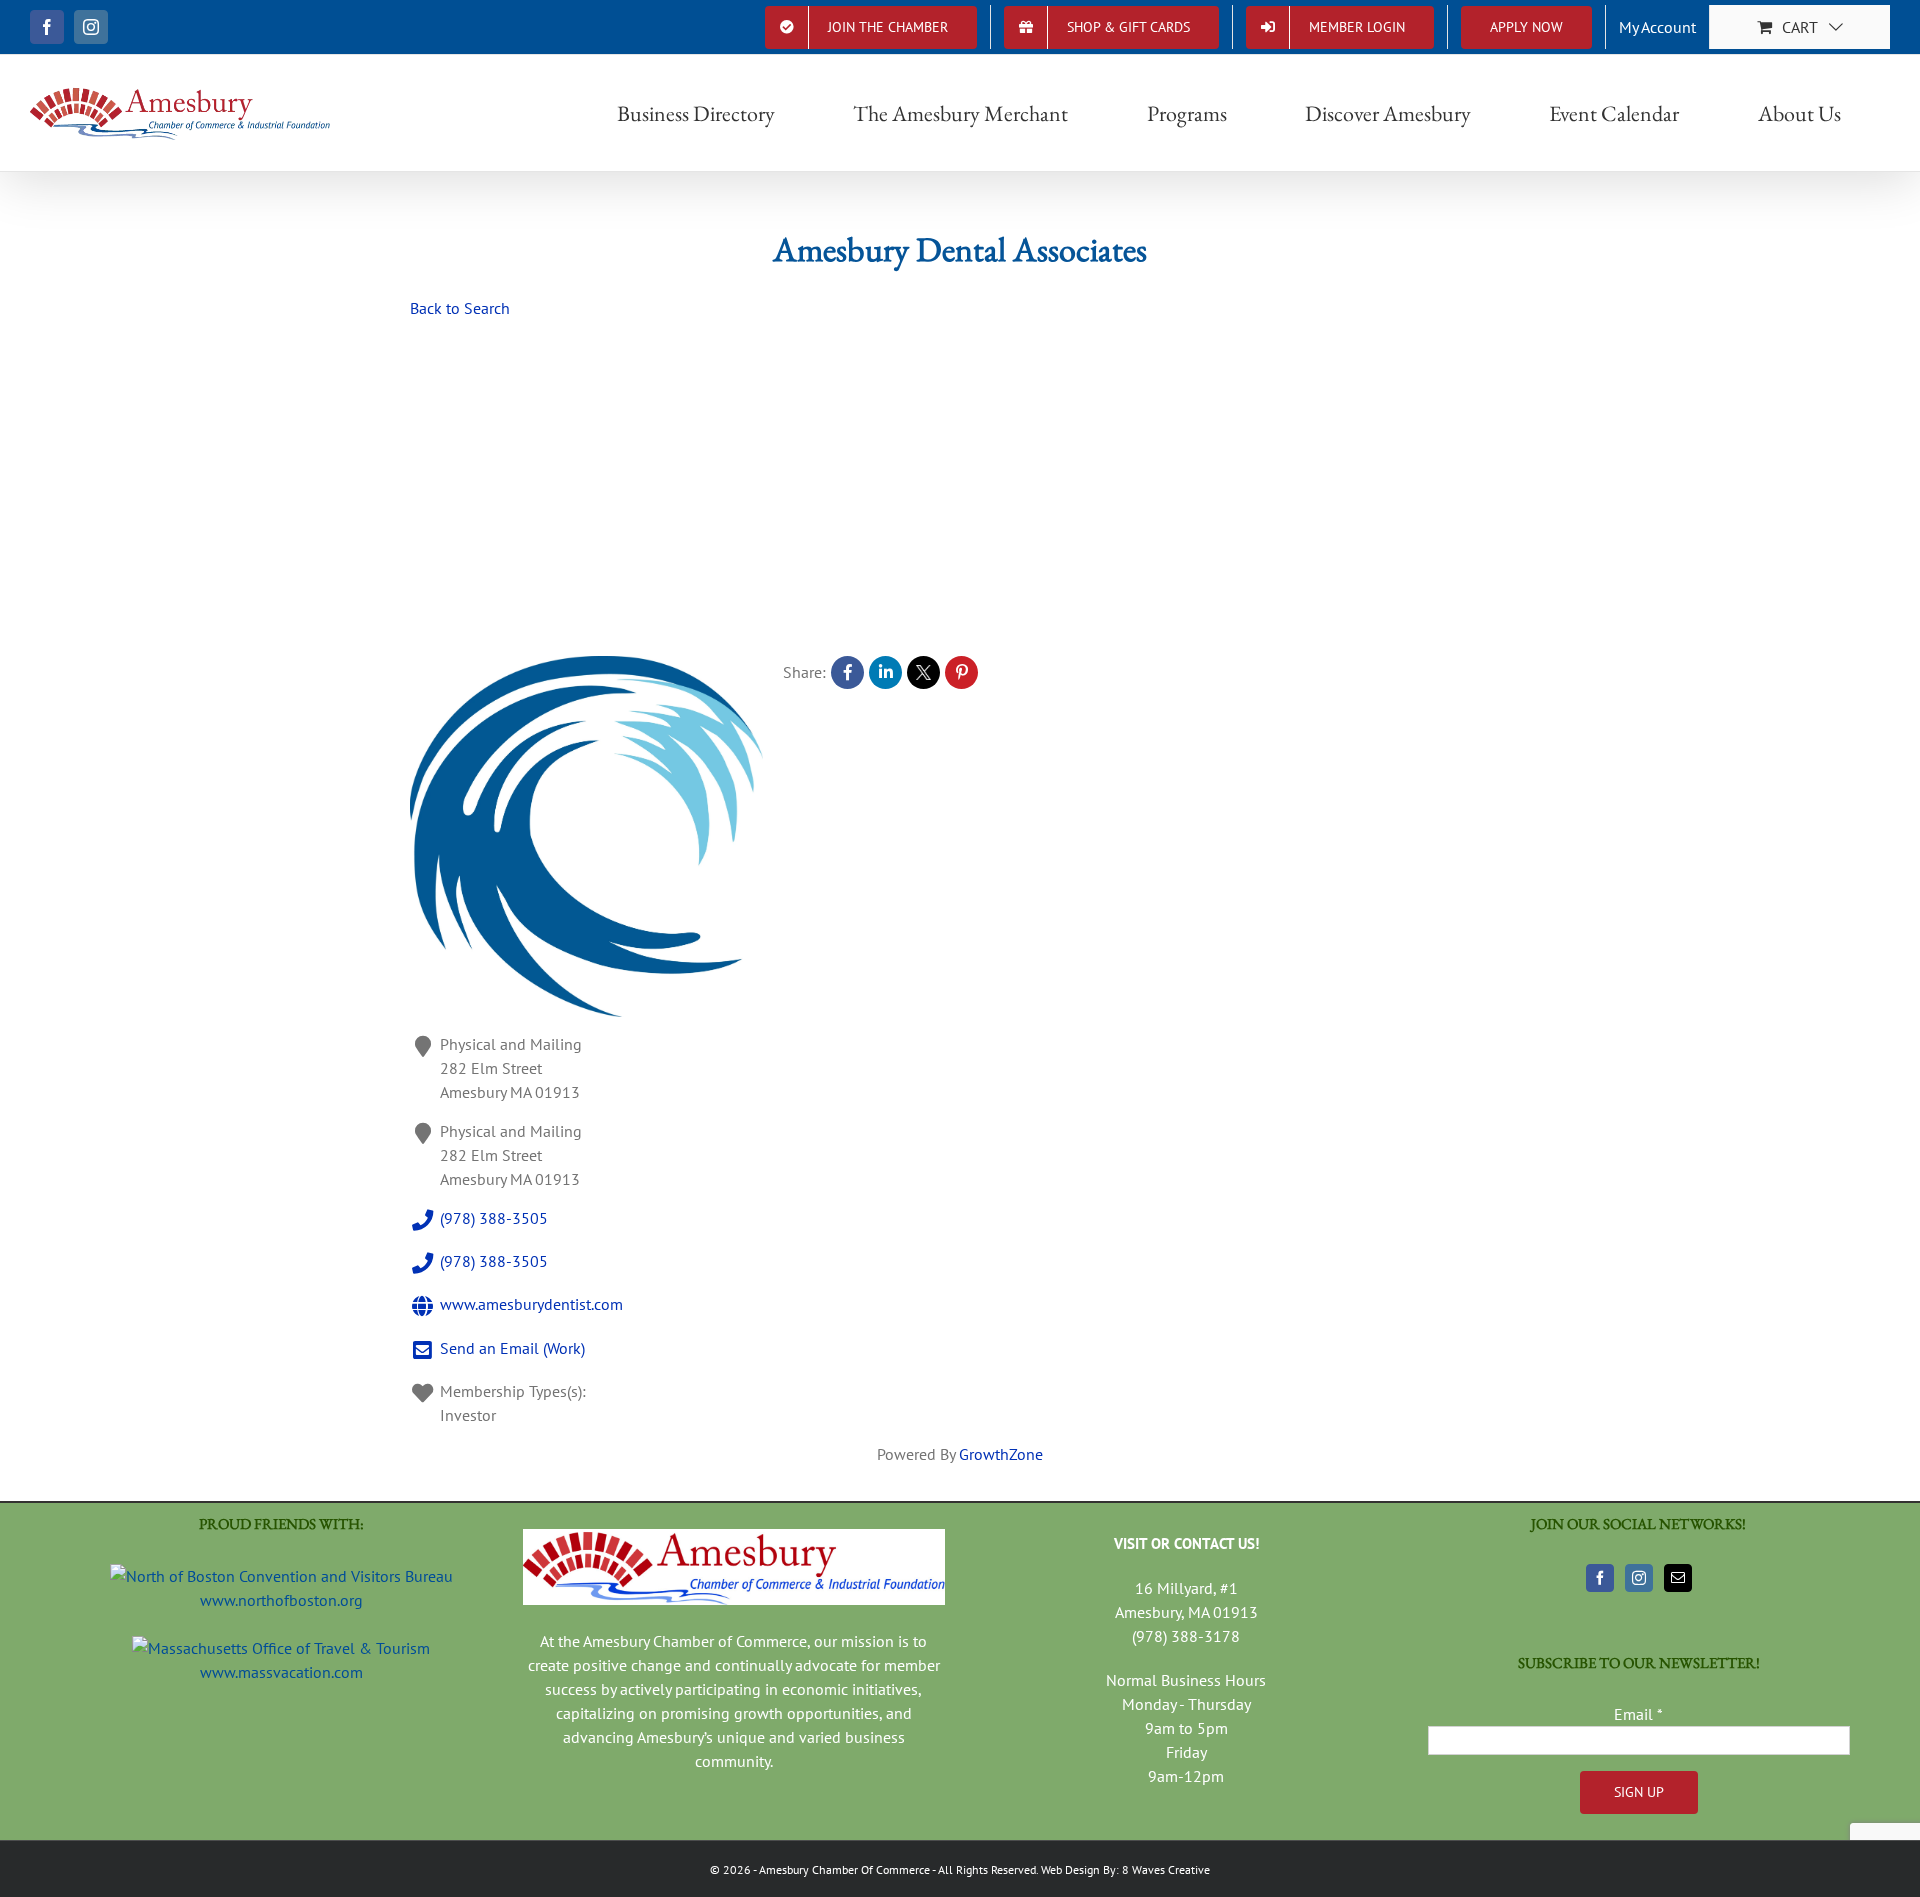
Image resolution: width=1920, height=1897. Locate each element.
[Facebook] (1600, 1578)
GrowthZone (1001, 1454)
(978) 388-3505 (494, 1218)
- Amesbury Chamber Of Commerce (840, 1869)
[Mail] (1678, 1578)
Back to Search (460, 308)
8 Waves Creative (1166, 1869)
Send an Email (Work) (512, 1348)
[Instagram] (1639, 1578)
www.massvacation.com (281, 1672)
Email (1638, 1714)
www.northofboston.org (281, 1600)
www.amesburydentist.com (531, 1305)
